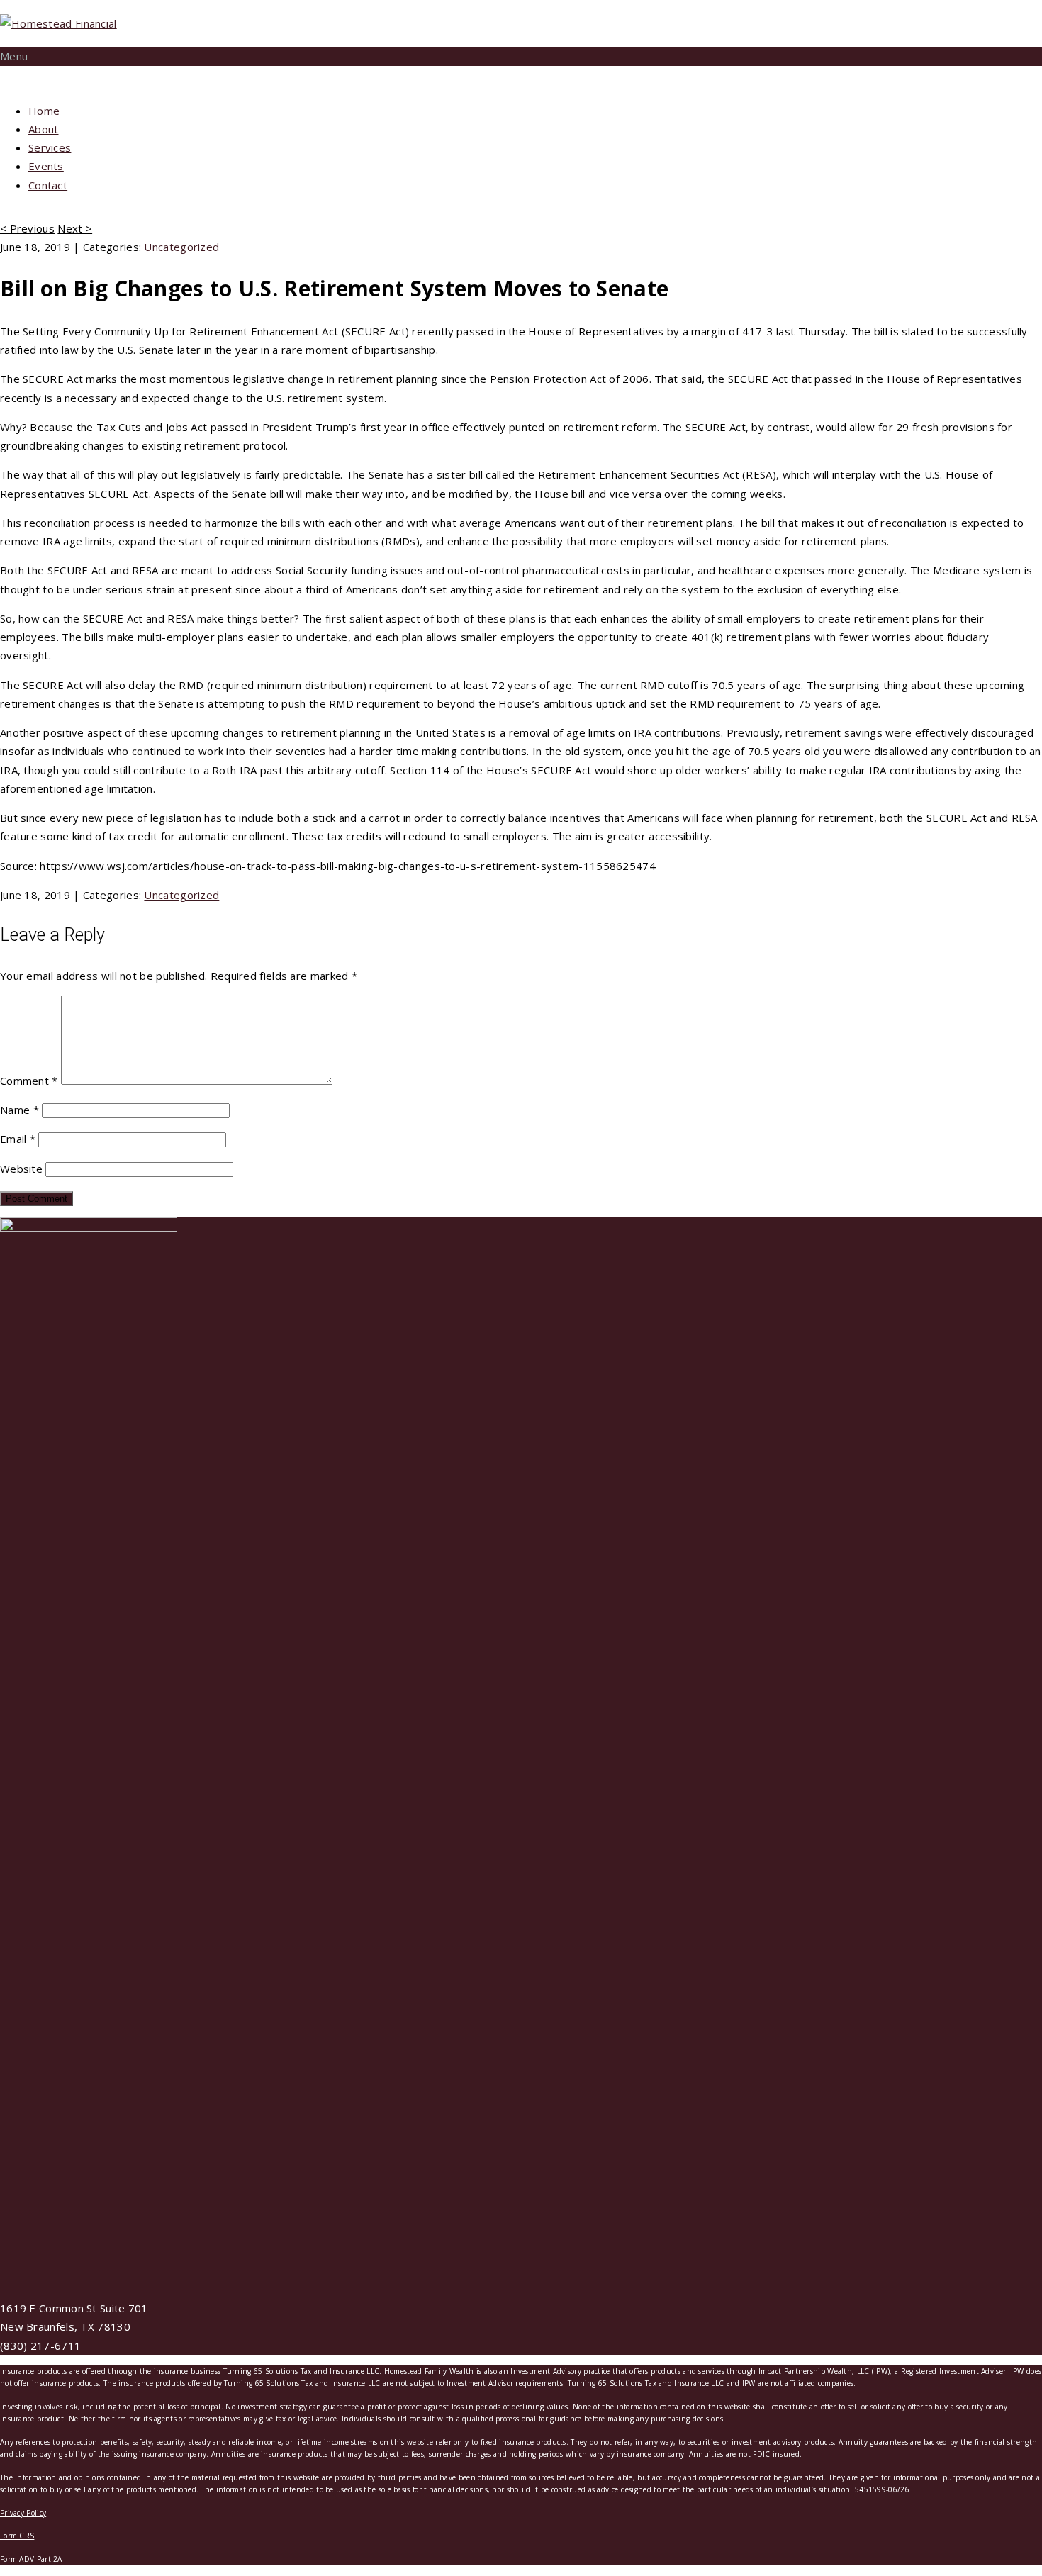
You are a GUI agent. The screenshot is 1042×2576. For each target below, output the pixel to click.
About (44, 129)
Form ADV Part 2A (31, 2559)
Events (46, 166)
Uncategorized (181, 247)
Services (50, 147)
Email (18, 1139)
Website (21, 1169)
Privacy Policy (23, 2513)
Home (44, 111)
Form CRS (17, 2536)
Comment (29, 1081)
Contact (48, 185)
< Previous (27, 228)
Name (19, 1110)
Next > (75, 228)
